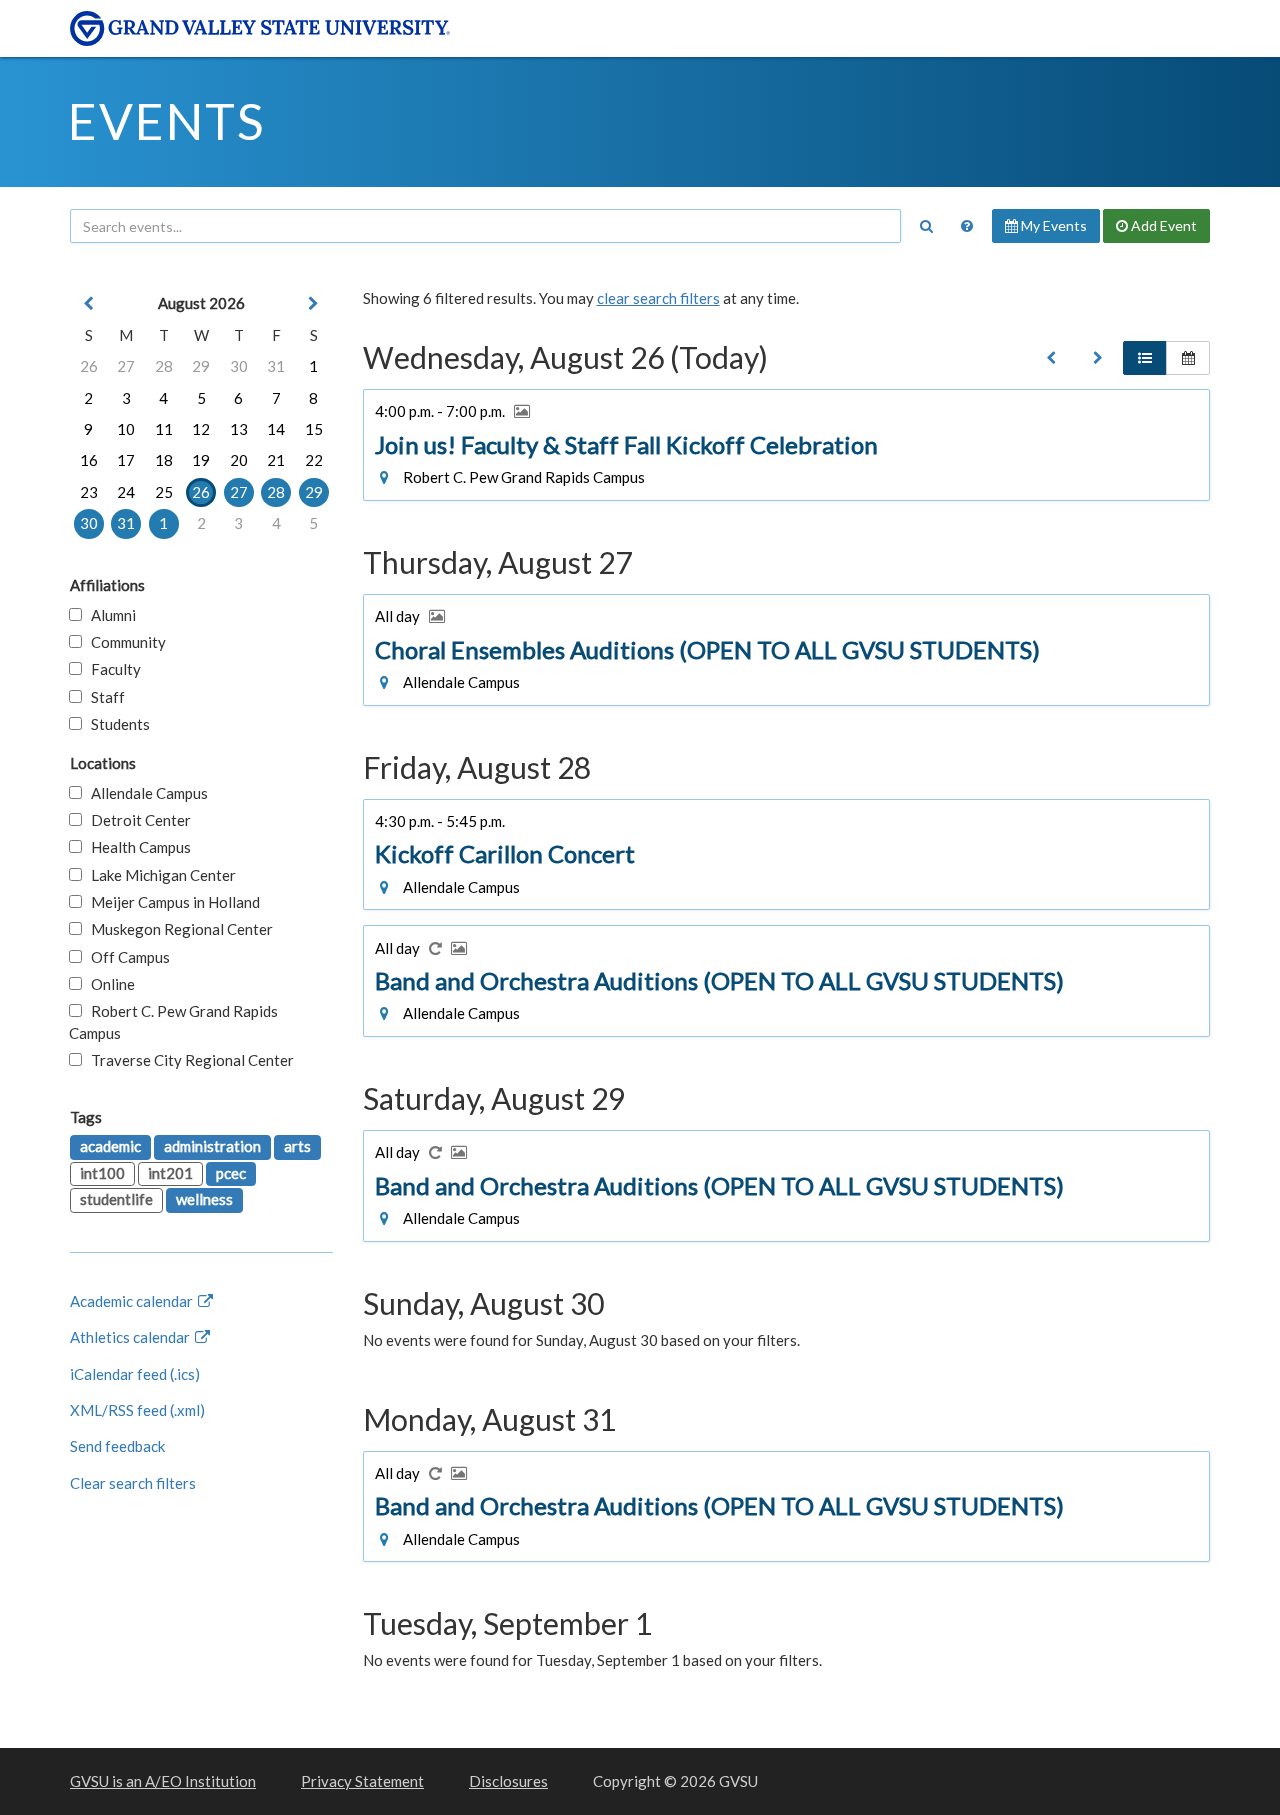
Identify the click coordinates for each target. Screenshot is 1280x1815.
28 (164, 366)
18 (164, 460)
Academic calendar (133, 1301)
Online (108, 984)
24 (126, 492)
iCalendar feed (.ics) (135, 1374)
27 (126, 366)
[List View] (1145, 358)
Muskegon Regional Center (177, 929)
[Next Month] (314, 303)
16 (89, 460)
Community (124, 642)
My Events (1052, 225)
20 (239, 460)
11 (164, 429)
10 (126, 429)
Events (166, 121)
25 (164, 492)
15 (314, 429)
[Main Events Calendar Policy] (967, 226)
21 (276, 460)
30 (239, 366)
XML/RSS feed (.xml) (137, 1410)
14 (276, 429)
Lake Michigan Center (159, 875)
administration (212, 1146)
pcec (231, 1173)
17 (126, 460)
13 (239, 429)
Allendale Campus (145, 793)
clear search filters (658, 298)
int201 (170, 1173)
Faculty (111, 669)
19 (201, 460)
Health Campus (136, 847)
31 (276, 366)
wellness (204, 1199)
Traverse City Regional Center (188, 1060)
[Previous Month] (89, 303)
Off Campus (126, 957)
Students (116, 724)
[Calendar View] (1188, 358)
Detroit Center (136, 820)
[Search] (926, 226)
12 (201, 429)
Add (1162, 225)
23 (89, 492)
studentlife (116, 1199)
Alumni (109, 615)
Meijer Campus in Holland (171, 902)
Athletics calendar (131, 1337)
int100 (102, 1173)
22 (314, 460)
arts (297, 1146)
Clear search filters (133, 1483)
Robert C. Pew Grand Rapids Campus (173, 1021)
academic (110, 1146)
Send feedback (117, 1446)
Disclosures (508, 1781)
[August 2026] (1051, 358)
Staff (103, 697)
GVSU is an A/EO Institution (163, 1781)
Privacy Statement (362, 1781)
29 (201, 366)
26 (89, 366)
